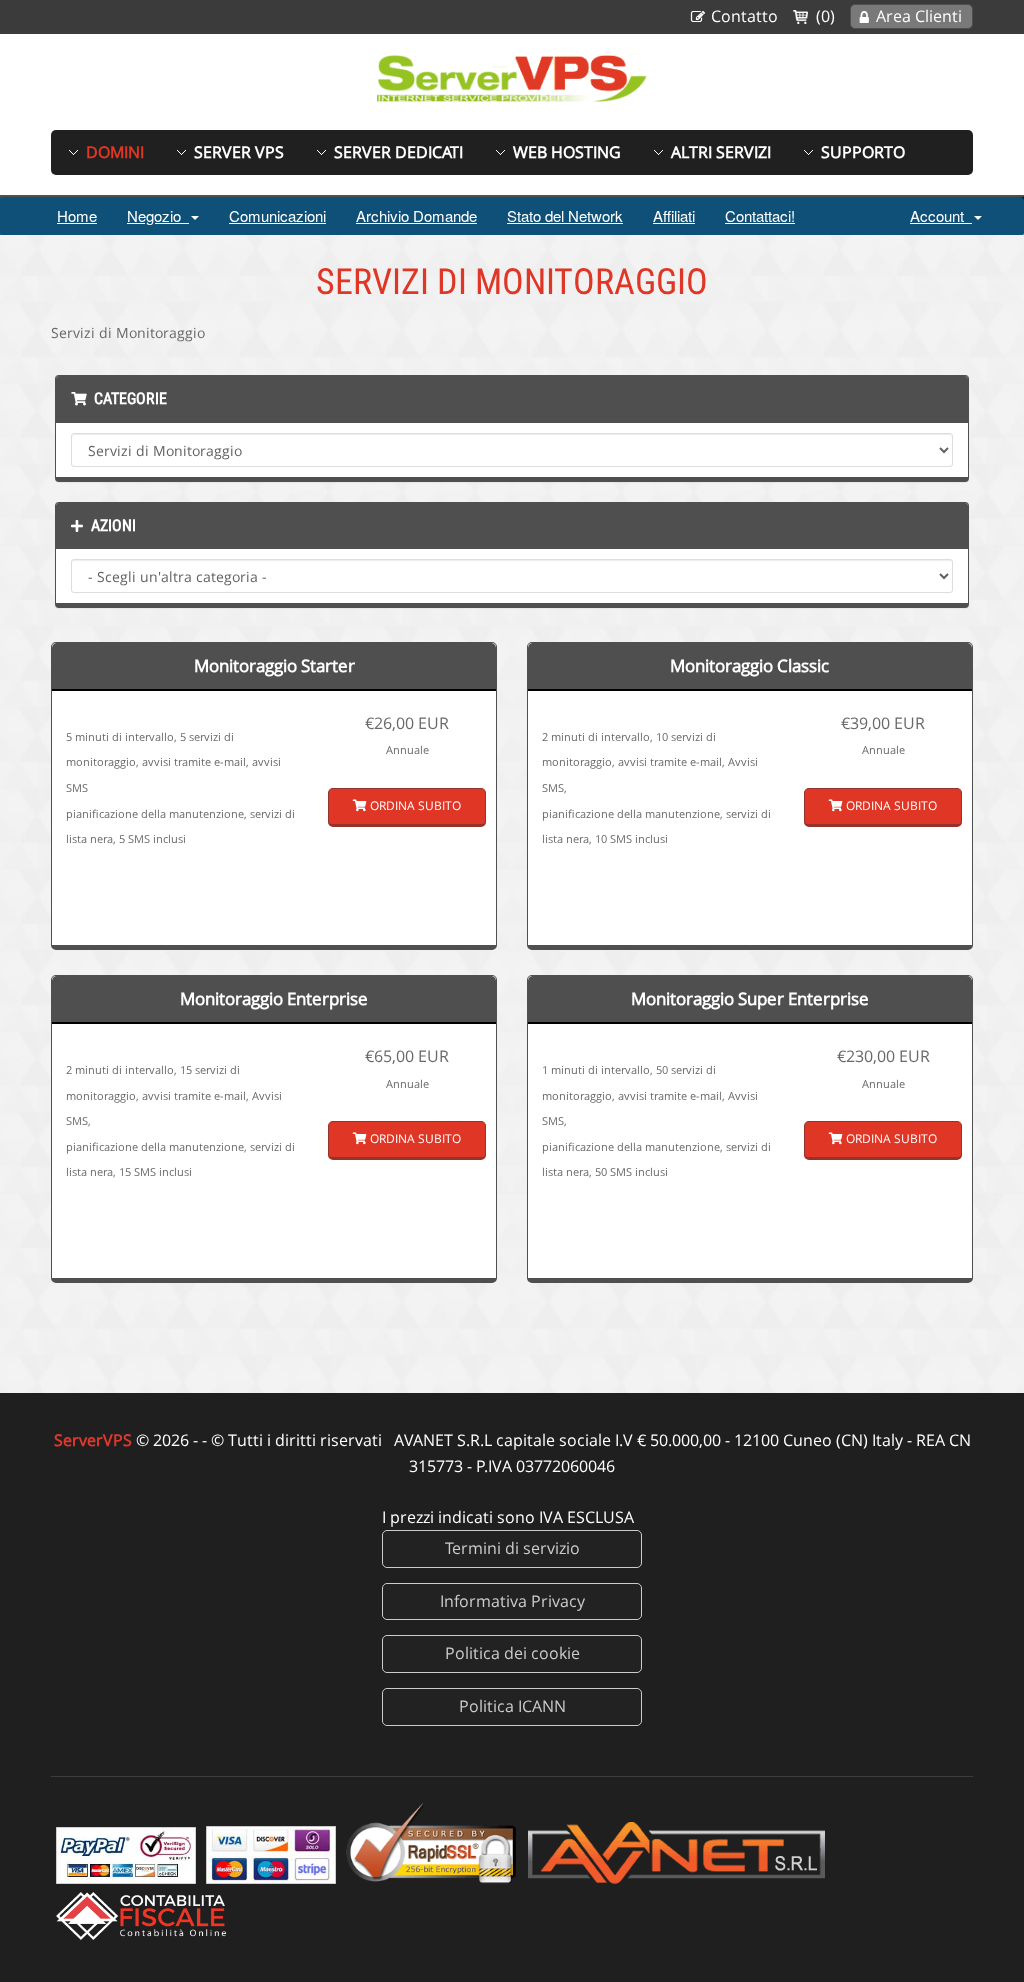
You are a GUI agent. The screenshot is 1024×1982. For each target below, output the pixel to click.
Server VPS (239, 152)
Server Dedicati (398, 152)
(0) (825, 16)
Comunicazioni (277, 215)
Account (941, 215)
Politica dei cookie (512, 1653)
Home (77, 215)
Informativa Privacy (512, 1601)
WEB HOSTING (567, 152)
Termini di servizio (512, 1548)
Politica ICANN (512, 1706)
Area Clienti (919, 16)
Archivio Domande (416, 215)
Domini (115, 152)
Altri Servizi (721, 152)
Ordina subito (414, 805)
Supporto (863, 152)
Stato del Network (565, 215)
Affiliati (674, 215)
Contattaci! (760, 215)
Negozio (158, 215)
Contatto (744, 16)
